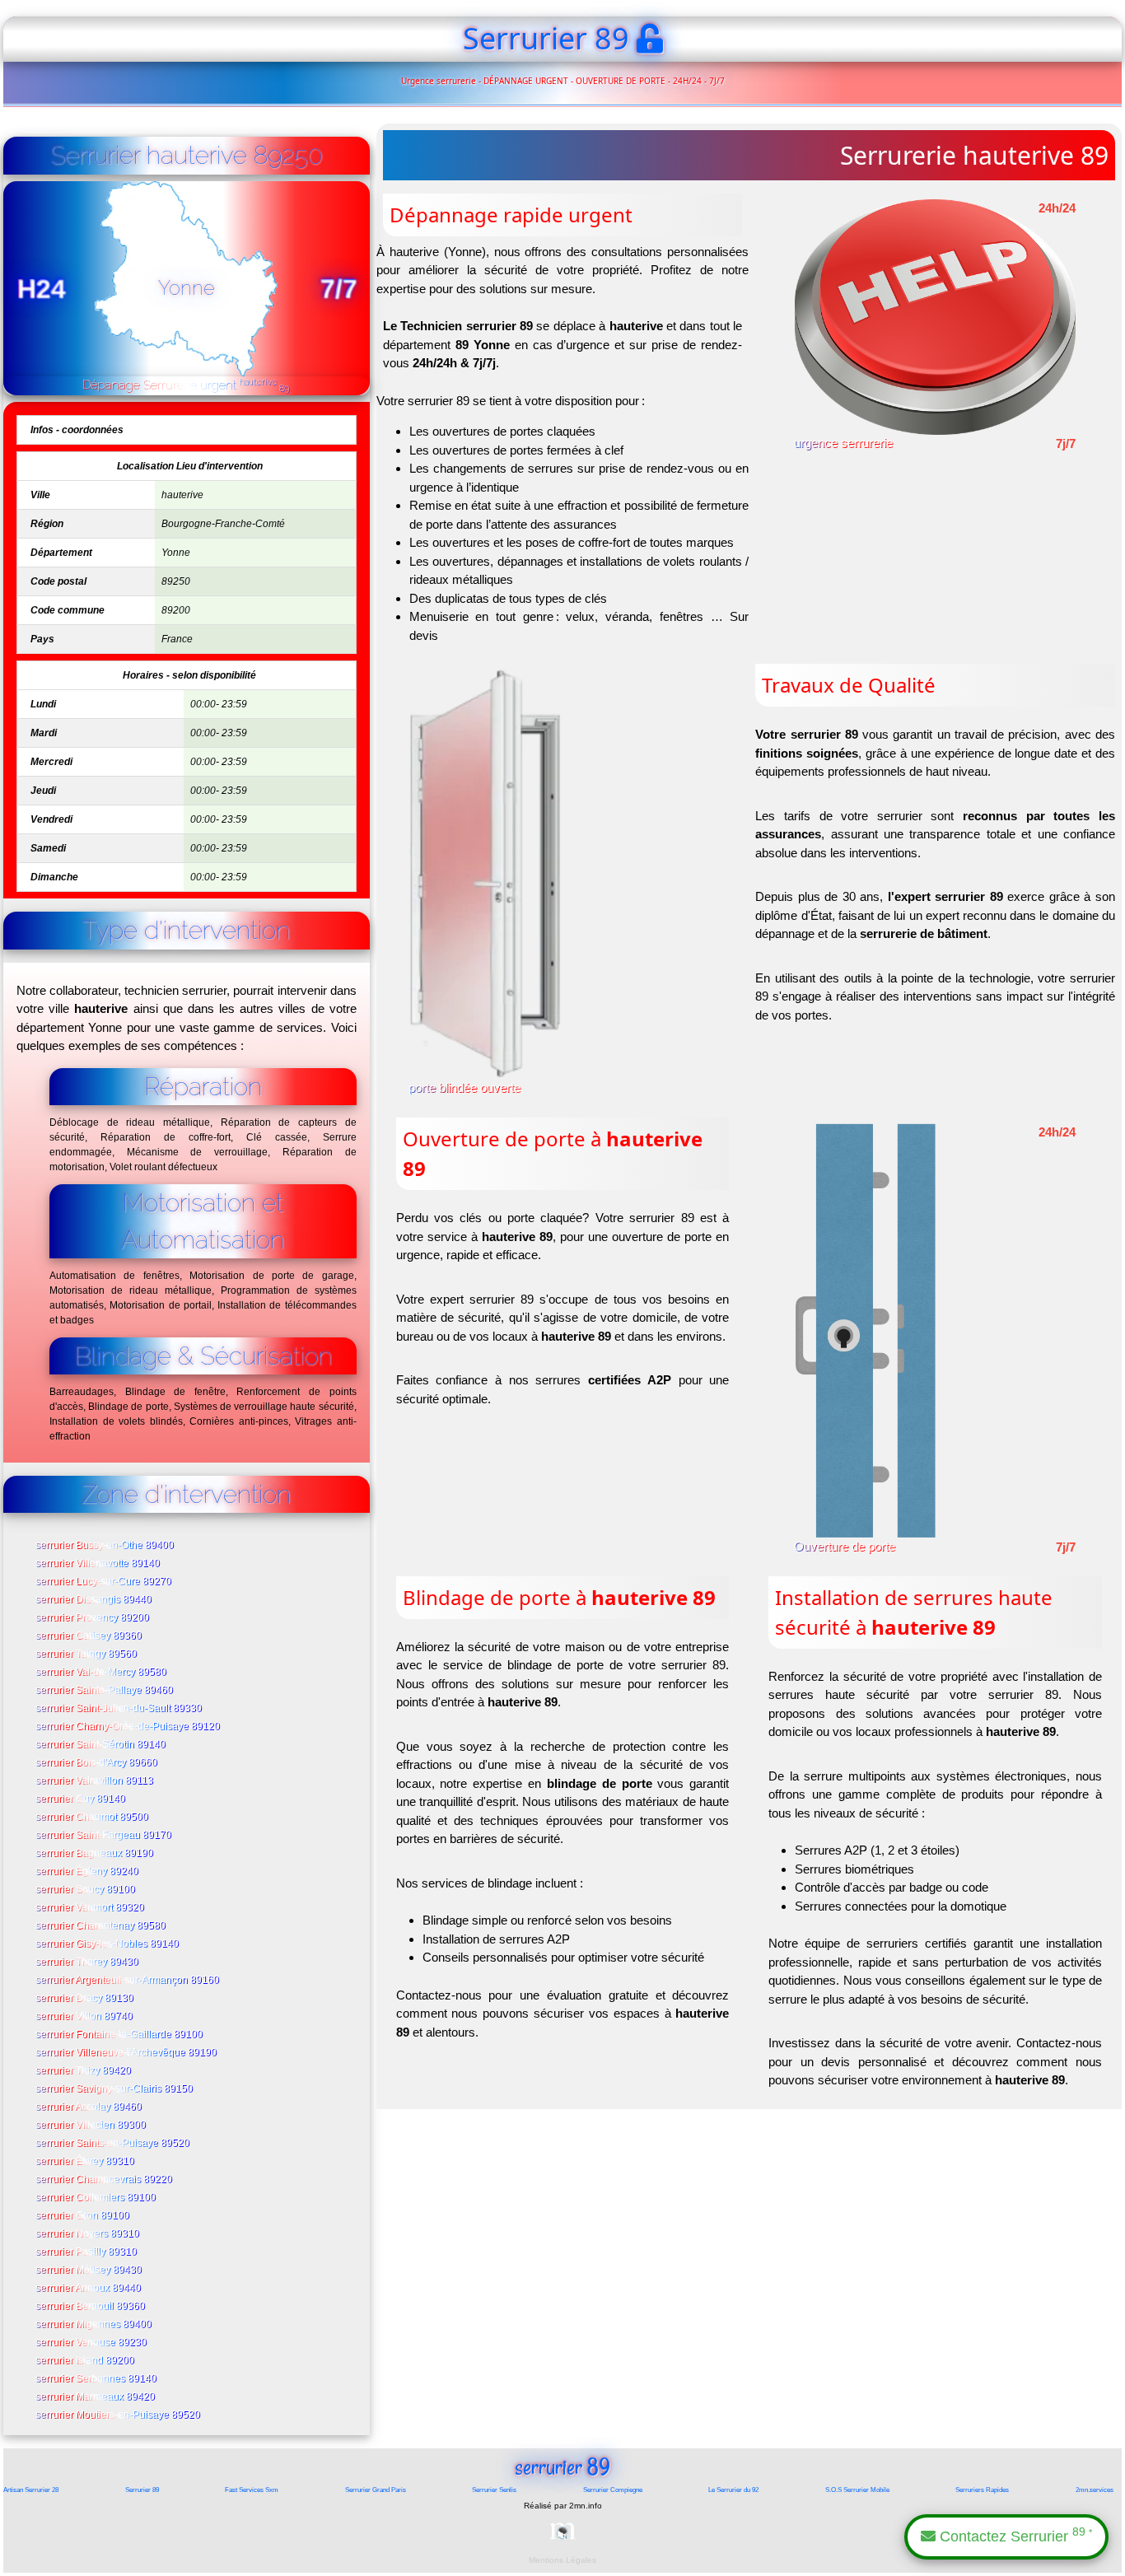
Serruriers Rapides (982, 2490)
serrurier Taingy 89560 (87, 1654)
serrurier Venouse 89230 (92, 2343)
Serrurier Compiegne (613, 2490)
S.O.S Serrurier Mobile (857, 2490)
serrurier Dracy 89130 (85, 1999)
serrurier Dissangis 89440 (94, 1600)
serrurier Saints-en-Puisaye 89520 (113, 2144)
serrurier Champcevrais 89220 (105, 2180)
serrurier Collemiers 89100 (96, 2198)
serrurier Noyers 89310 (88, 2234)
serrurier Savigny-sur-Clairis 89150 (115, 2089)
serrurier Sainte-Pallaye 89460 (105, 1691)
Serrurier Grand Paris (376, 2490)
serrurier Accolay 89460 (89, 2107)
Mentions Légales (562, 2560)
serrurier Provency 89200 (93, 1618)
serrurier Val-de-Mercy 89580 (102, 1673)
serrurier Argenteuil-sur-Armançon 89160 (128, 1981)
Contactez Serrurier (1014, 2535)
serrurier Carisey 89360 (89, 1636)
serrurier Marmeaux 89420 (96, 2397)
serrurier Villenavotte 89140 (98, 1564)
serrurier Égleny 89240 (88, 1872)
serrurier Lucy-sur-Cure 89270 (104, 1582)
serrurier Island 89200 (86, 2361)
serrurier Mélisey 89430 (89, 2270)
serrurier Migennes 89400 (94, 2325)
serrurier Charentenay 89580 (101, 1926)
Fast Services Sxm (252, 2490)
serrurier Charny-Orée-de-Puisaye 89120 (128, 1727)
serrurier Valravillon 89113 (95, 1781)
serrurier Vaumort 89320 (91, 1908)
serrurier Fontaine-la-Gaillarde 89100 (120, 2035)
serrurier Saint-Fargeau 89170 (104, 1836)
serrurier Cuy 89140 (81, 1799)
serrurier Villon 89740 (85, 2017)
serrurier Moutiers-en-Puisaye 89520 (119, 2415)
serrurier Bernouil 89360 (91, 2307)
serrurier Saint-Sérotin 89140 (101, 1745)
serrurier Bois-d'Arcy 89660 (97, 1763)
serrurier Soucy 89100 (86, 1890)
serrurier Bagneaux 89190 (95, 1854)
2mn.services (1095, 2490)
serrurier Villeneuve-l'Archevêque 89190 (127, 2053)
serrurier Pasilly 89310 (87, 2252)
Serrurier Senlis (494, 2490)
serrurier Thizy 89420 (84, 2071)
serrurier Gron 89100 (83, 2216)
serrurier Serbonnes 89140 (97, 2379)
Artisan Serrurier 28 (31, 2490)
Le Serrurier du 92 (733, 2490)
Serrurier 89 (142, 2490)
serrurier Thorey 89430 (88, 1962)
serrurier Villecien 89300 (91, 2126)
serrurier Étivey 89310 (86, 2162)
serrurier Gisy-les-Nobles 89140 (108, 1944)
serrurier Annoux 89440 (89, 2289)
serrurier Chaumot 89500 (93, 1818)
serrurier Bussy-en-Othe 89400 (105, 1546)
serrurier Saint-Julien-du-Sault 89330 (119, 1709)
